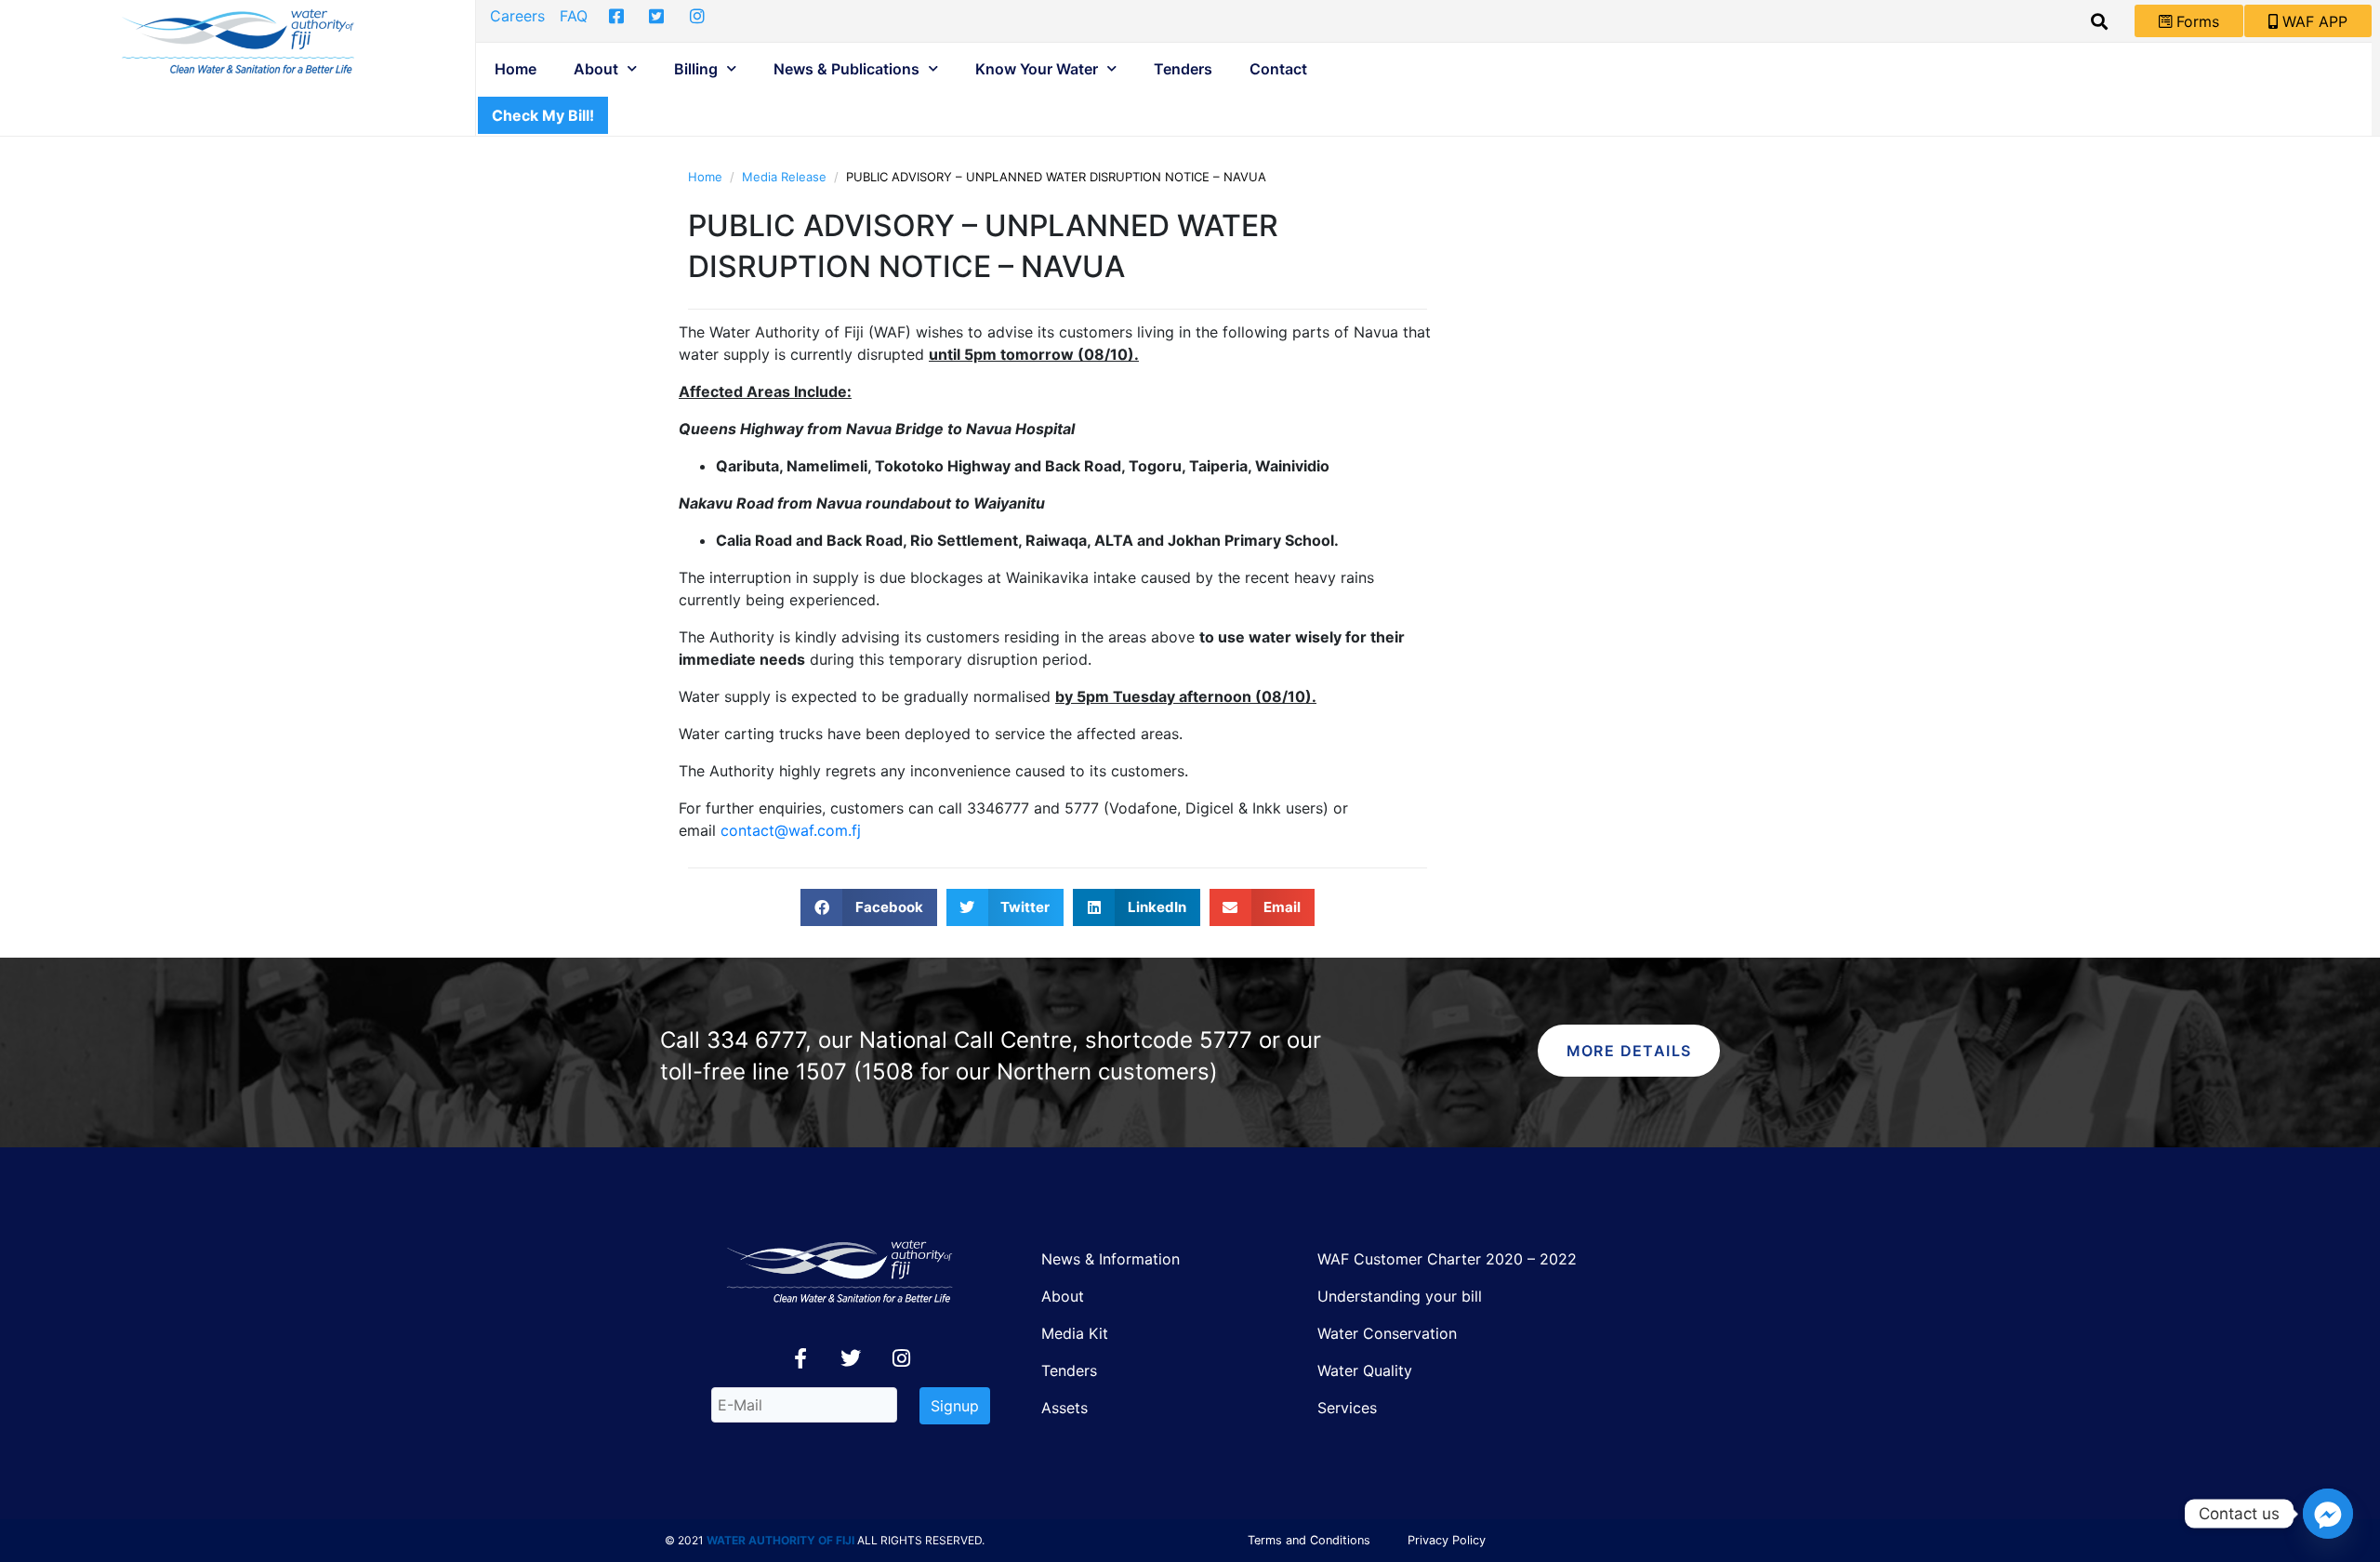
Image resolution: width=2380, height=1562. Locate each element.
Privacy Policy (1447, 1540)
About (596, 69)
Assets (1064, 1408)
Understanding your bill (1400, 1296)
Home (516, 69)
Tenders (1183, 69)
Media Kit (1075, 1333)
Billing (696, 69)
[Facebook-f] (800, 1358)
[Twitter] (851, 1358)
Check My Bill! (543, 115)
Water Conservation (1387, 1333)
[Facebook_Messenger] (2328, 1514)
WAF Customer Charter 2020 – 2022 (1447, 1259)
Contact (1278, 69)
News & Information (1111, 1259)
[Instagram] (901, 1358)
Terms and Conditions (1309, 1540)
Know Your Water (1037, 69)
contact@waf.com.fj (791, 830)
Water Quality (1365, 1370)
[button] (869, 907)
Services (1347, 1408)
